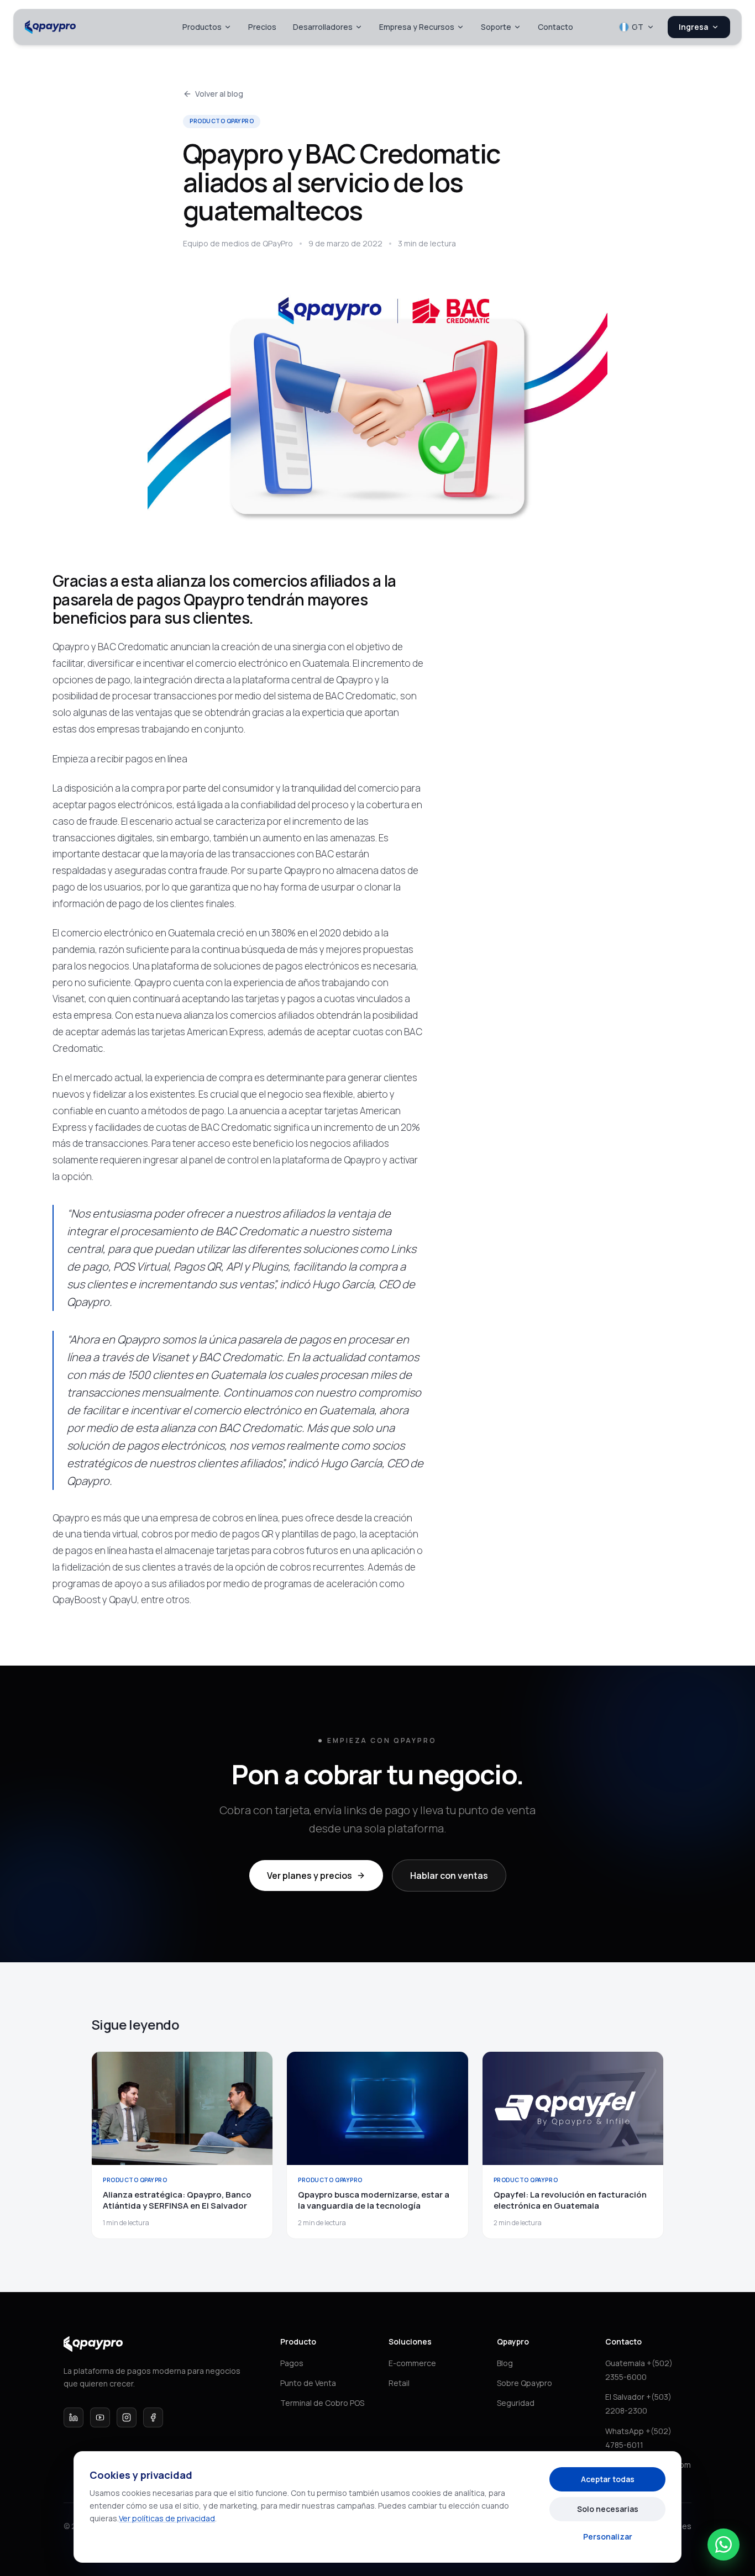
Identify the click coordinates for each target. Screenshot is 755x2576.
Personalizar (608, 2537)
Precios (262, 27)
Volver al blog (219, 94)
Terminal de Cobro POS (322, 2403)
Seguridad (516, 2403)
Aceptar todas (608, 2479)
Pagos (292, 2363)
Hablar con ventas (449, 1876)
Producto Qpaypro (222, 121)
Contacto (555, 27)
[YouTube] (100, 2417)
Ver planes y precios (310, 1876)
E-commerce (412, 2363)
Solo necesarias (608, 2509)
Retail (399, 2383)
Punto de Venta (308, 2383)
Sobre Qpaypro (525, 2383)
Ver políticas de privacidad (167, 2518)
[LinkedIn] (74, 2417)
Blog (505, 2363)
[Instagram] (127, 2417)
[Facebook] (153, 2417)
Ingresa (693, 27)
